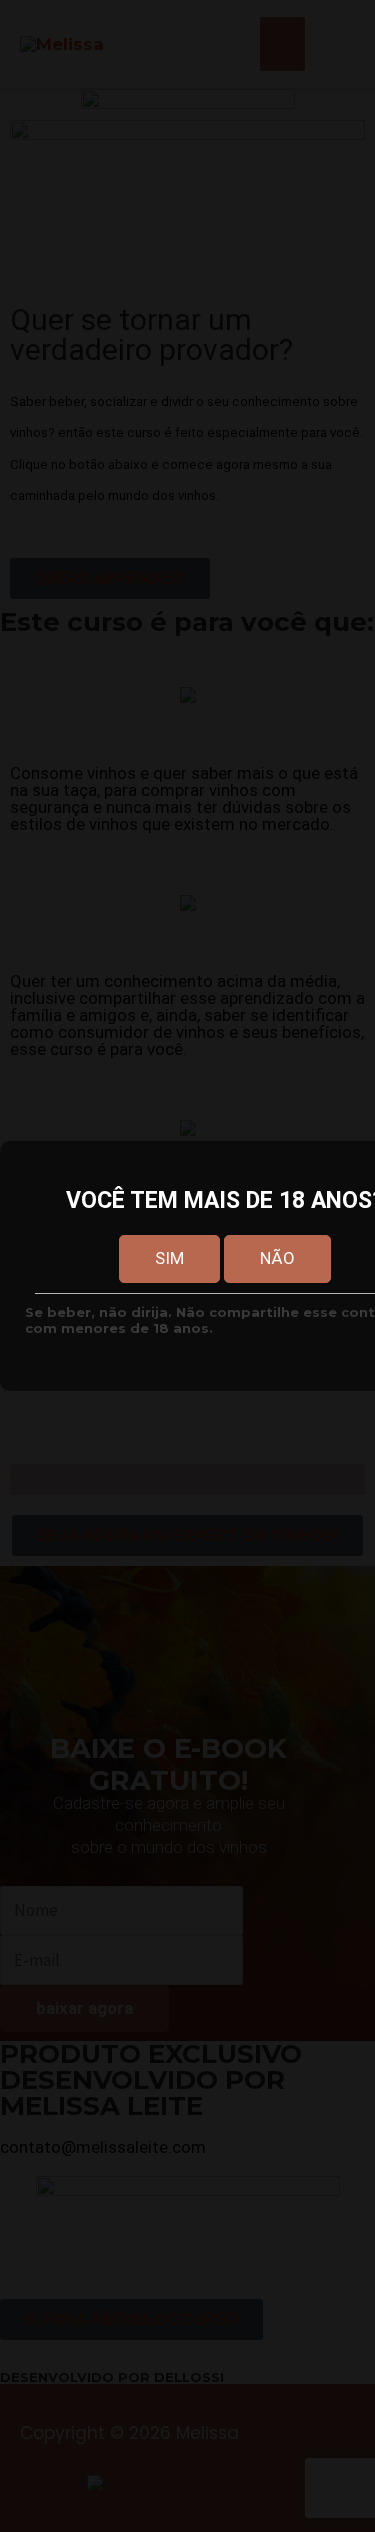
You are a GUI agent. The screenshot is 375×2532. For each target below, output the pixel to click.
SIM (169, 1258)
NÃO (277, 1258)
